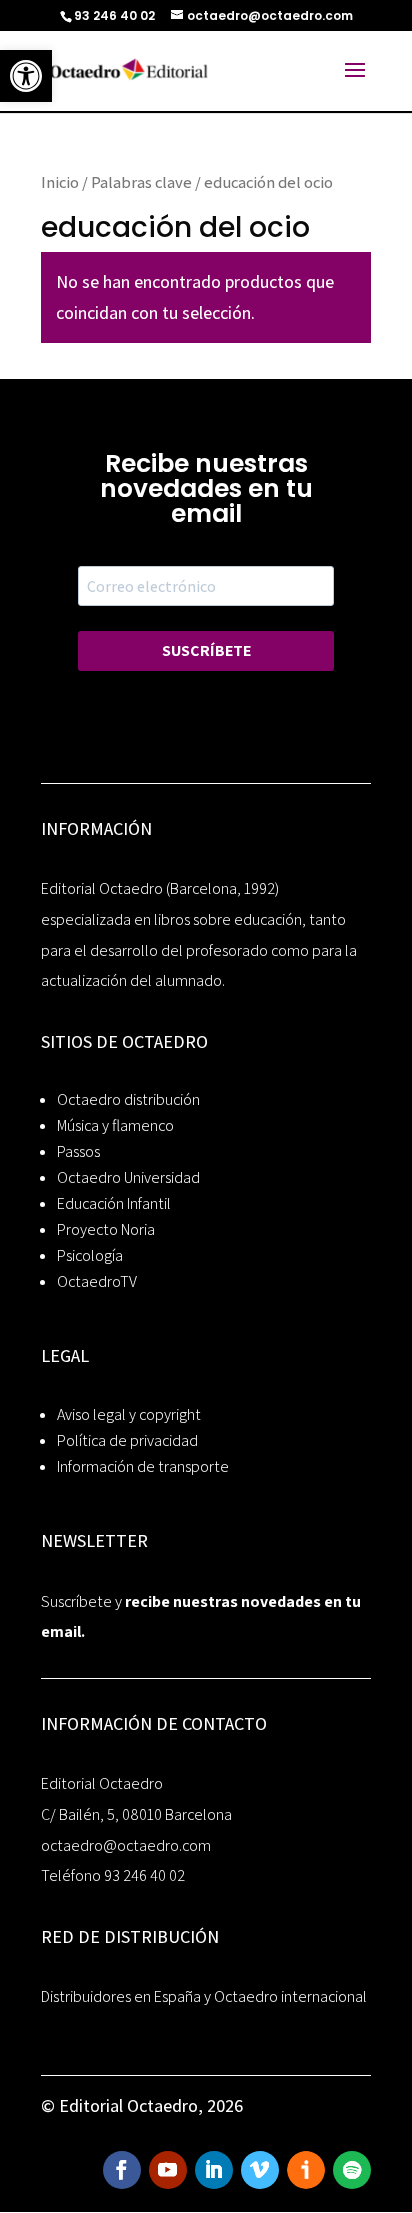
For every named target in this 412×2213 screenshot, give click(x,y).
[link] (26, 76)
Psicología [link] (90, 1255)
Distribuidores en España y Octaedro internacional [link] (204, 1996)
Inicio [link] (60, 182)
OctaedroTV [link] (97, 1281)
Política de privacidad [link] (127, 1440)
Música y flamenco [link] (115, 1125)
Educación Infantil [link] (114, 1203)
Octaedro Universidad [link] (128, 1177)
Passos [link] (78, 1151)
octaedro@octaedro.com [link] (126, 1845)
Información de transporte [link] (143, 1466)
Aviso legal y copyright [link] (129, 1414)
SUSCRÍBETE (206, 650)
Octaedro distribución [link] (128, 1099)
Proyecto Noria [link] (106, 1229)
